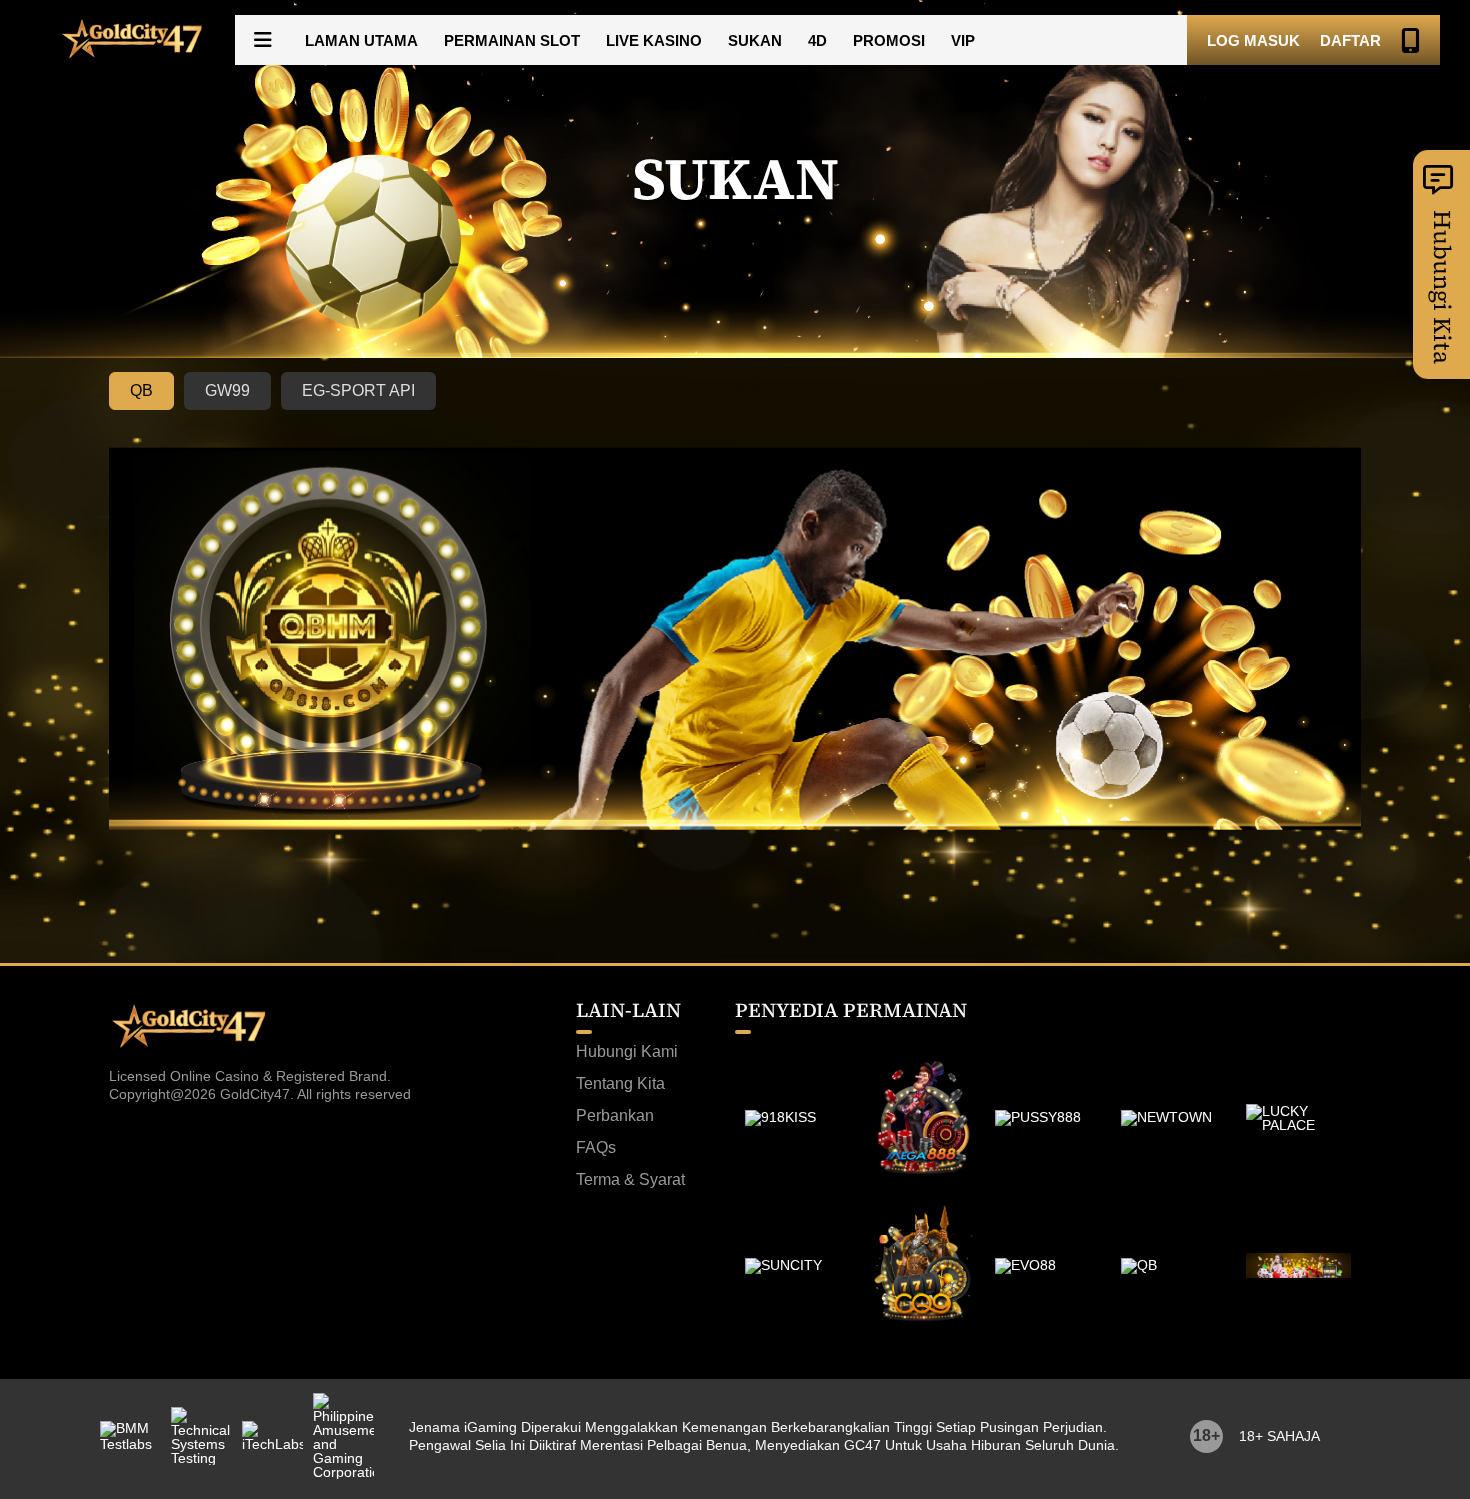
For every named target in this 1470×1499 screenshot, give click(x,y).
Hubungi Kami (627, 1052)
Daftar (1350, 40)
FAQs (596, 1148)
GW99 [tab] (227, 390)
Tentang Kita (620, 1084)
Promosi (889, 40)
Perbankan (615, 1116)
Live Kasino (654, 40)
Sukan (755, 40)
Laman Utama (361, 40)
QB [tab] (141, 390)
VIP (963, 40)
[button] (263, 40)
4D (817, 40)
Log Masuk (1253, 40)
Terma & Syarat (630, 1180)
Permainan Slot (512, 40)
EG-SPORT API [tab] (358, 390)
